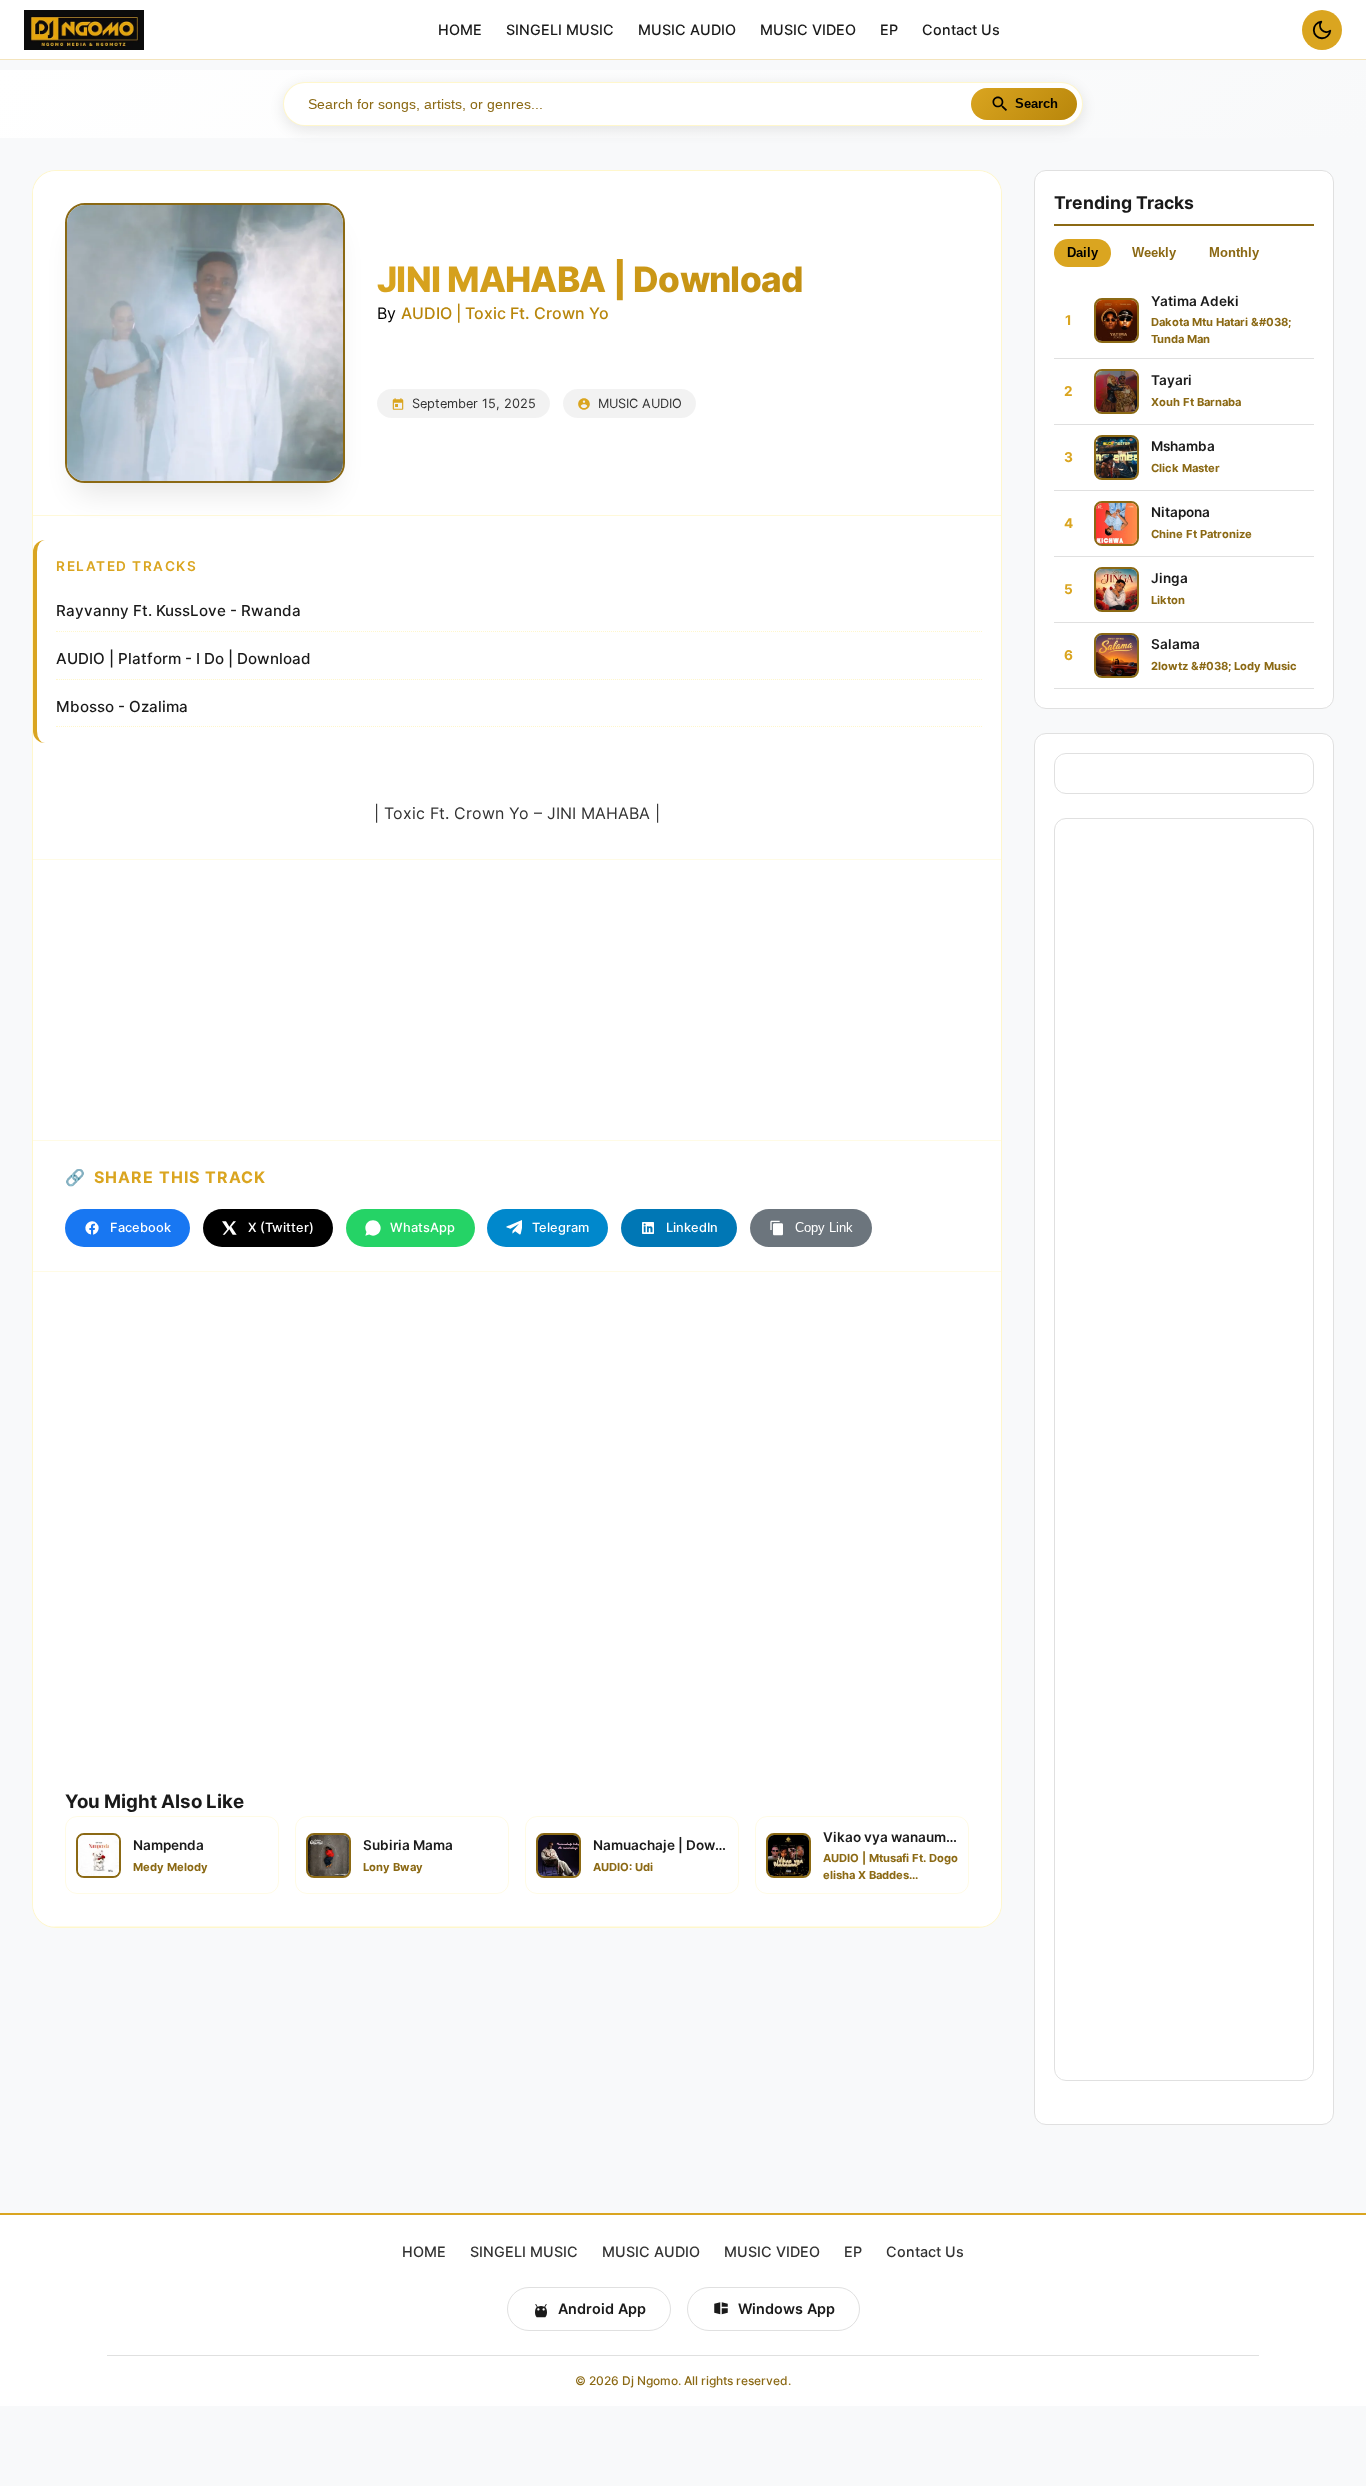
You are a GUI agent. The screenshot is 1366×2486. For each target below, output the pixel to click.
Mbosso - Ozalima (122, 706)
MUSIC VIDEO (808, 30)
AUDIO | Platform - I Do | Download (183, 658)
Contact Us (961, 30)
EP (889, 30)
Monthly (1234, 252)
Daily (1082, 252)
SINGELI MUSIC (560, 30)
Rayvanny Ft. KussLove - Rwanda (178, 610)
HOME (460, 30)
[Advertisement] (517, 1000)
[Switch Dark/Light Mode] (1322, 30)
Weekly (1154, 252)
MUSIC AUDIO (687, 30)
